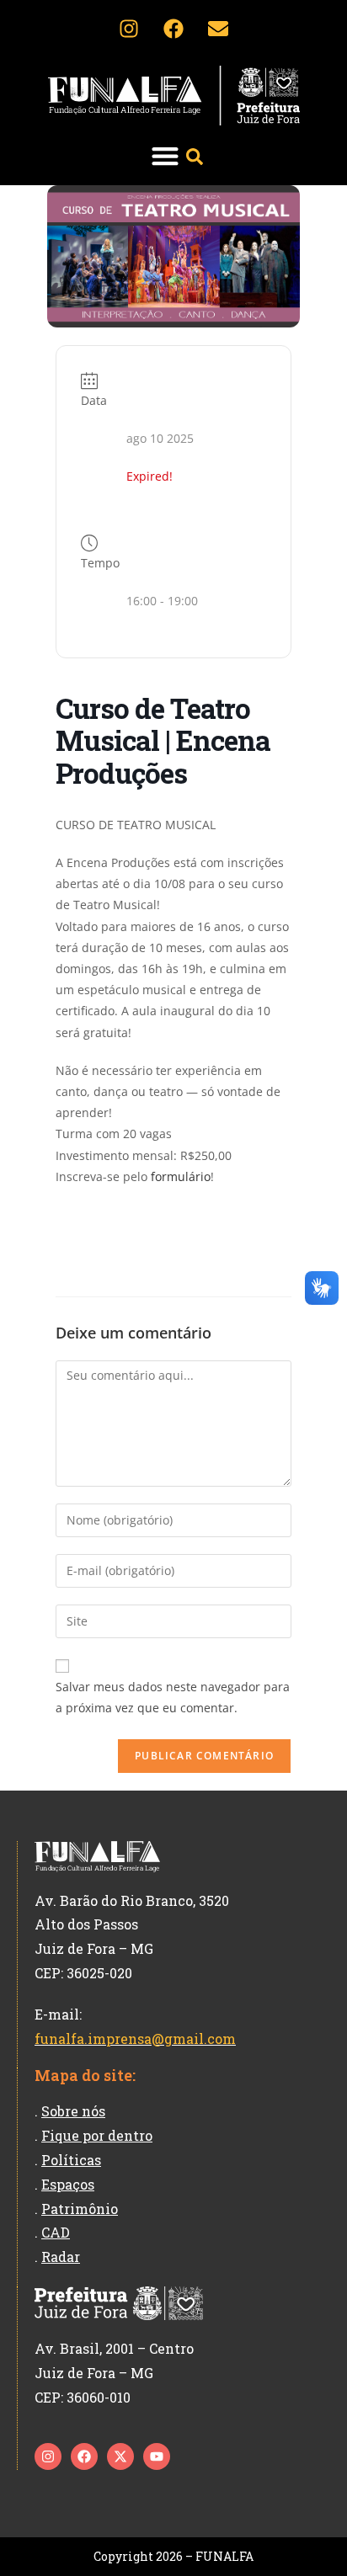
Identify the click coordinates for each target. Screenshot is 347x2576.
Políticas (71, 2160)
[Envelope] (218, 29)
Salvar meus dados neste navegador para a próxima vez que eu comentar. (173, 1697)
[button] (165, 155)
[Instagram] (129, 29)
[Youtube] (157, 2456)
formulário (181, 1176)
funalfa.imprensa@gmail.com (135, 2038)
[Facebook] (173, 29)
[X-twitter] (120, 2456)
